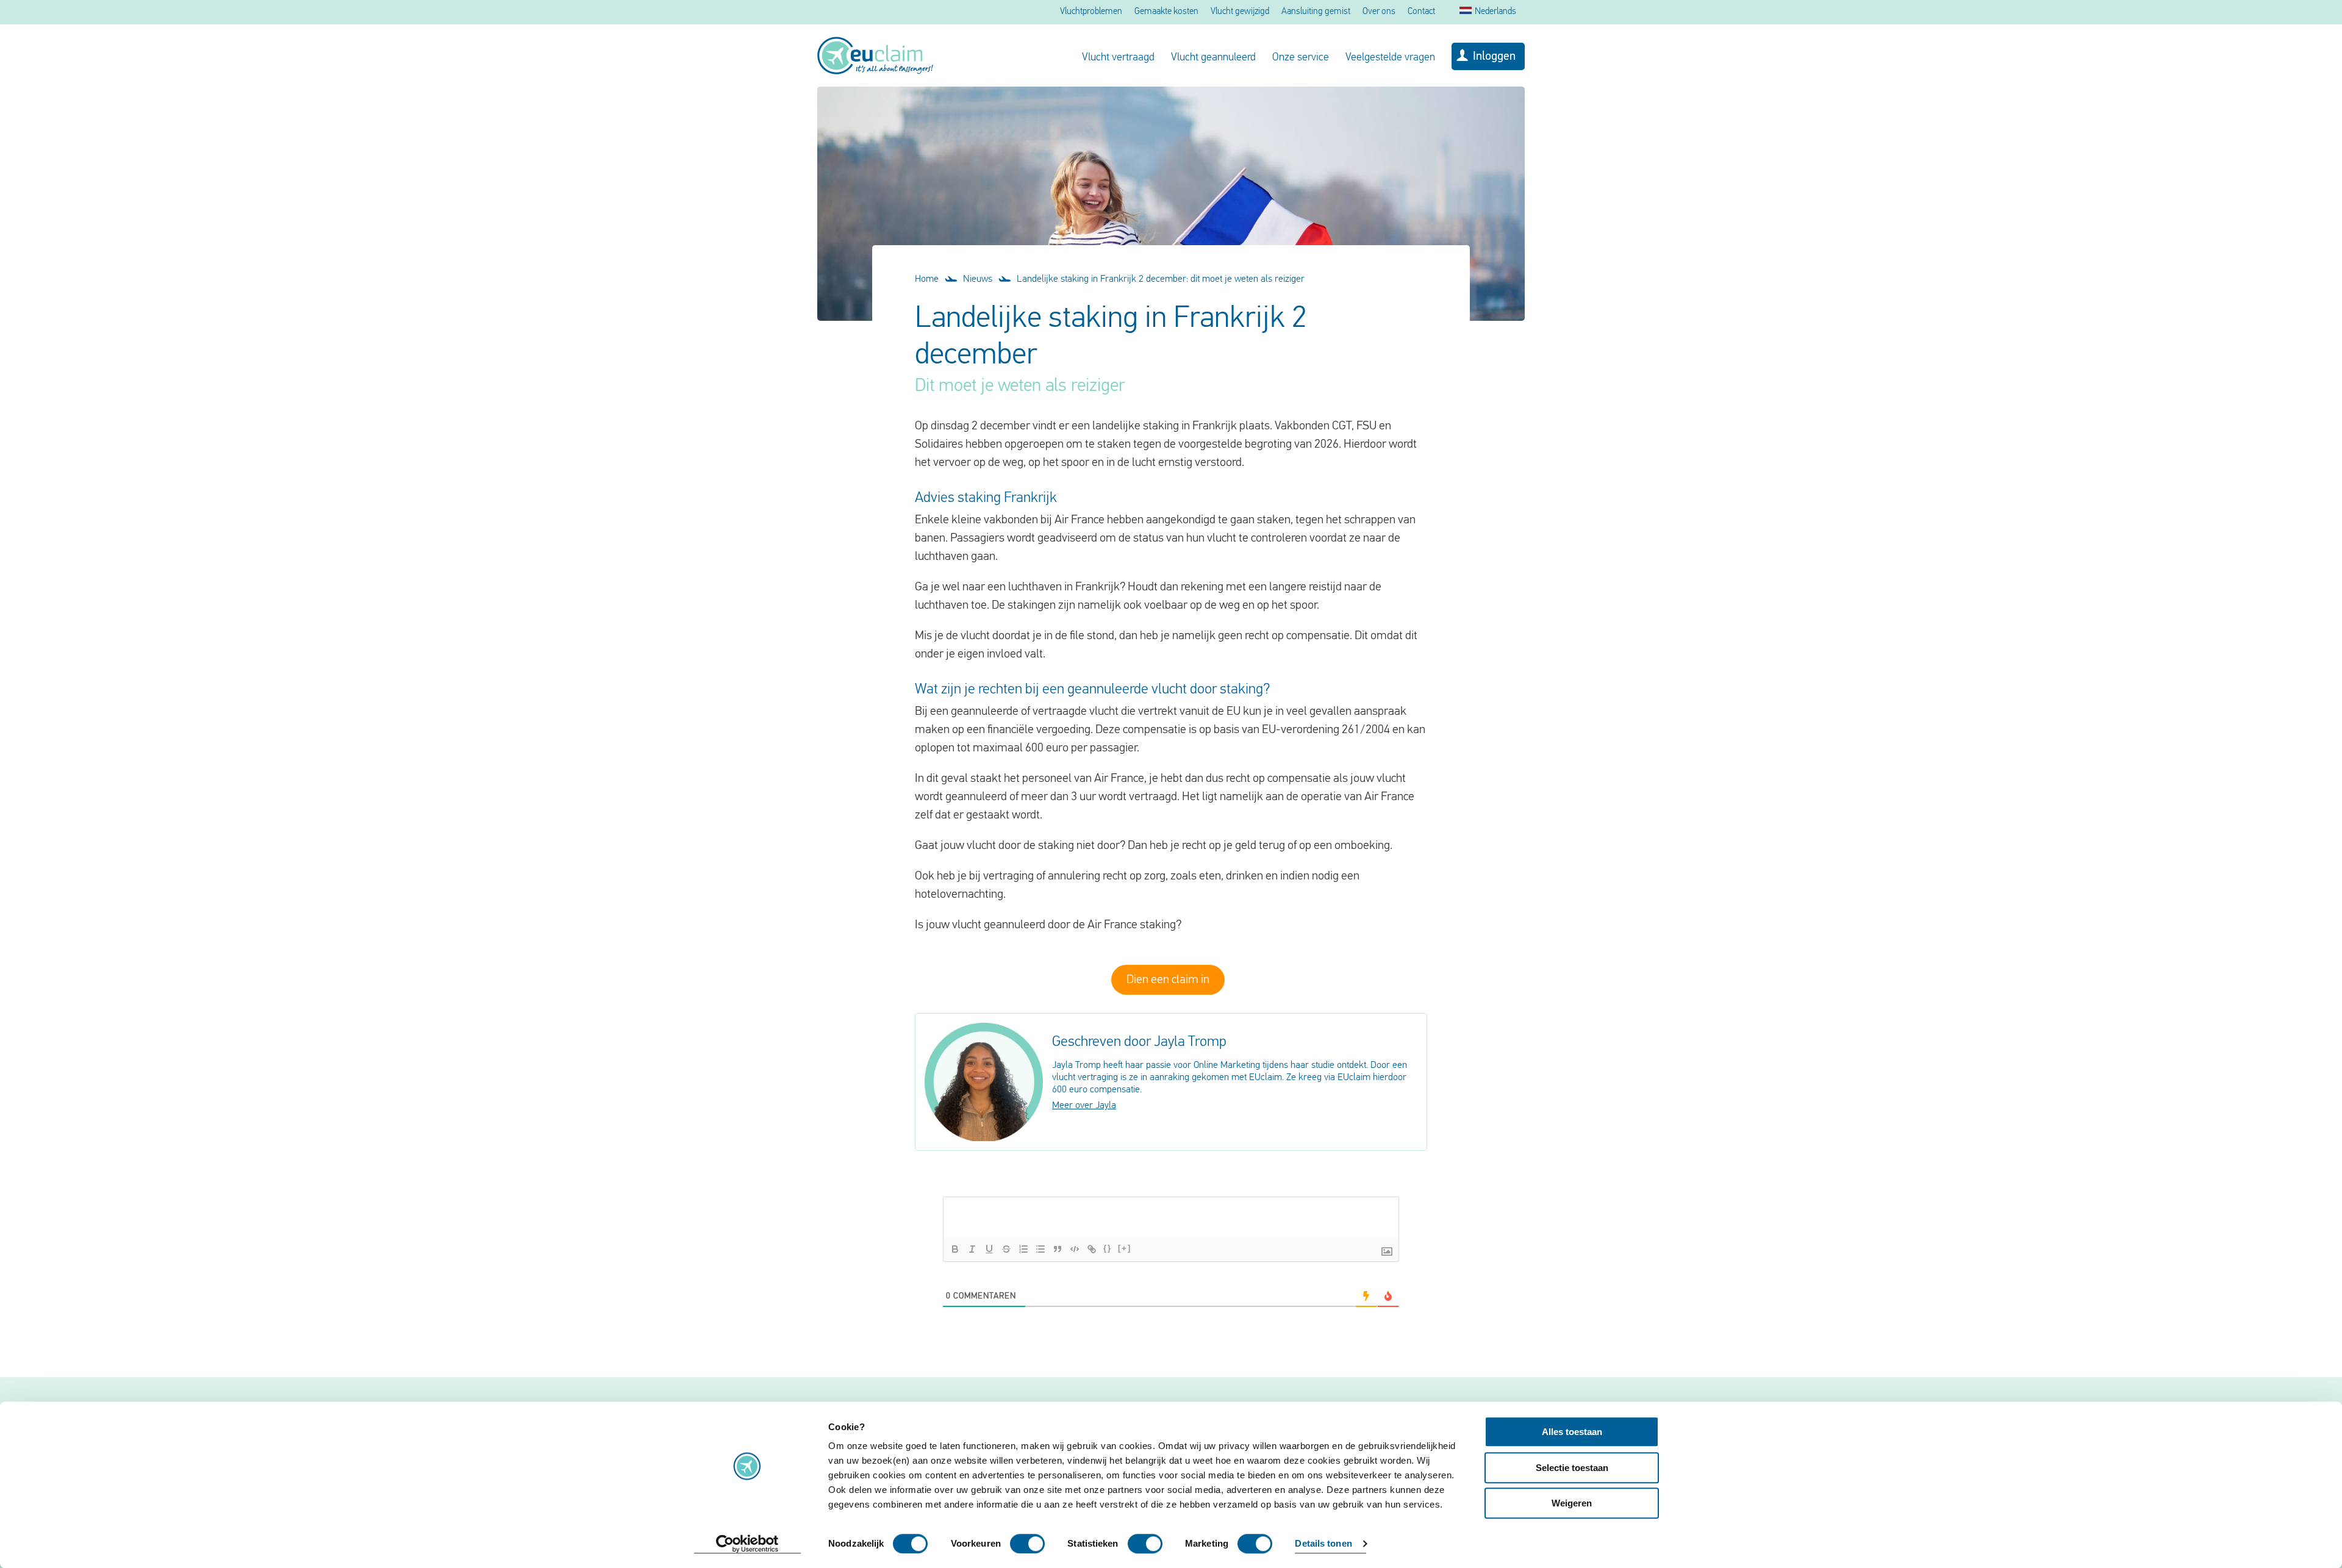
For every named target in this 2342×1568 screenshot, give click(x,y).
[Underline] (989, 1249)
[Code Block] (1075, 1249)
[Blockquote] (1058, 1249)
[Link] (1092, 1249)
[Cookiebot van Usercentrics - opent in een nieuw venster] (747, 1544)
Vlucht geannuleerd (1213, 58)
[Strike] (1006, 1249)
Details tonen (1323, 1544)
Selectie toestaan (1572, 1468)
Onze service (1301, 58)
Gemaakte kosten (1166, 12)
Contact (1421, 12)
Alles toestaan (1572, 1432)
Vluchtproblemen (1091, 12)
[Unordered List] (1040, 1249)
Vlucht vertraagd (1118, 58)
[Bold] (955, 1249)
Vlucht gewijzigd (1240, 12)
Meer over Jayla (1084, 1106)
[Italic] (972, 1249)
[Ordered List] (1023, 1249)
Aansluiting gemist (1316, 12)
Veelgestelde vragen (1390, 58)
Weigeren (1572, 1503)
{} (1108, 1248)
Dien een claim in (1168, 980)
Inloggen (1494, 57)
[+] (1125, 1248)
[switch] (1027, 1544)
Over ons (1379, 12)
